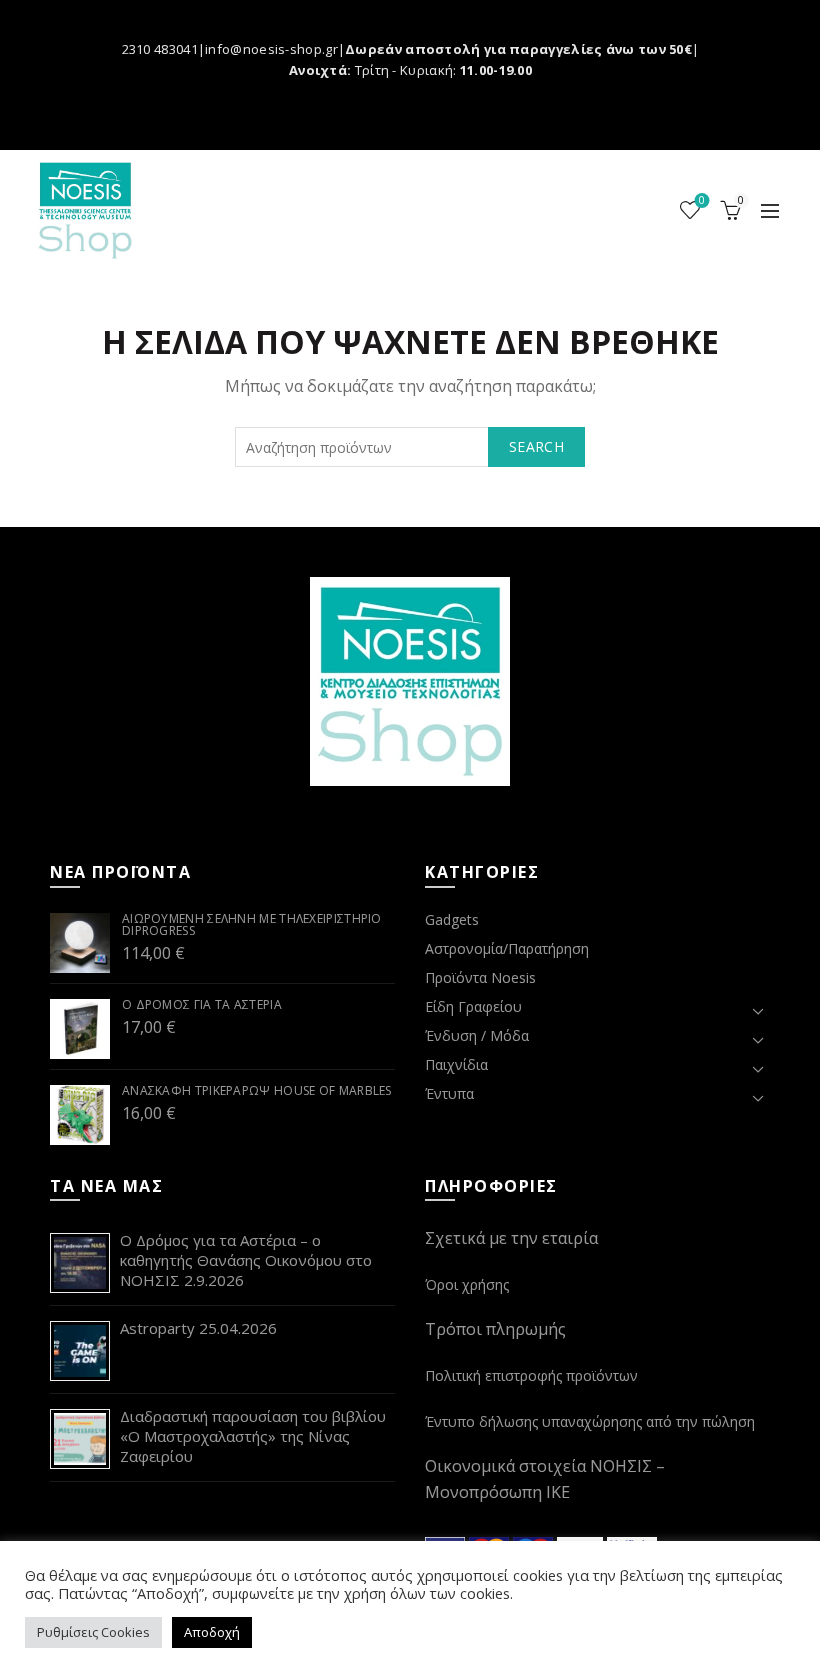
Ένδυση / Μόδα (477, 1035)
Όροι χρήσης (467, 1284)
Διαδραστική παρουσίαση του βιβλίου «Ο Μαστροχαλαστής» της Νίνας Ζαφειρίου (253, 1436)
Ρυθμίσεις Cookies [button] (93, 1632)
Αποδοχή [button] (212, 1632)
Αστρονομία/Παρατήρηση (507, 948)
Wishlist (702, 201)
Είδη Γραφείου (473, 1006)
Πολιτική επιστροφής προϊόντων (531, 1375)
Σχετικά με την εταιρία (511, 1238)
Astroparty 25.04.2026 (198, 1328)
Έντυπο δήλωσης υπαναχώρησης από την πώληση (590, 1421)
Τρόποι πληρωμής (495, 1329)
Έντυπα (449, 1093)
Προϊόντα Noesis (480, 977)
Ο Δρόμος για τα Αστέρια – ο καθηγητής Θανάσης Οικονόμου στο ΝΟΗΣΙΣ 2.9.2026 (246, 1260)
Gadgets (452, 919)
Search (536, 446)
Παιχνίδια (456, 1064)
